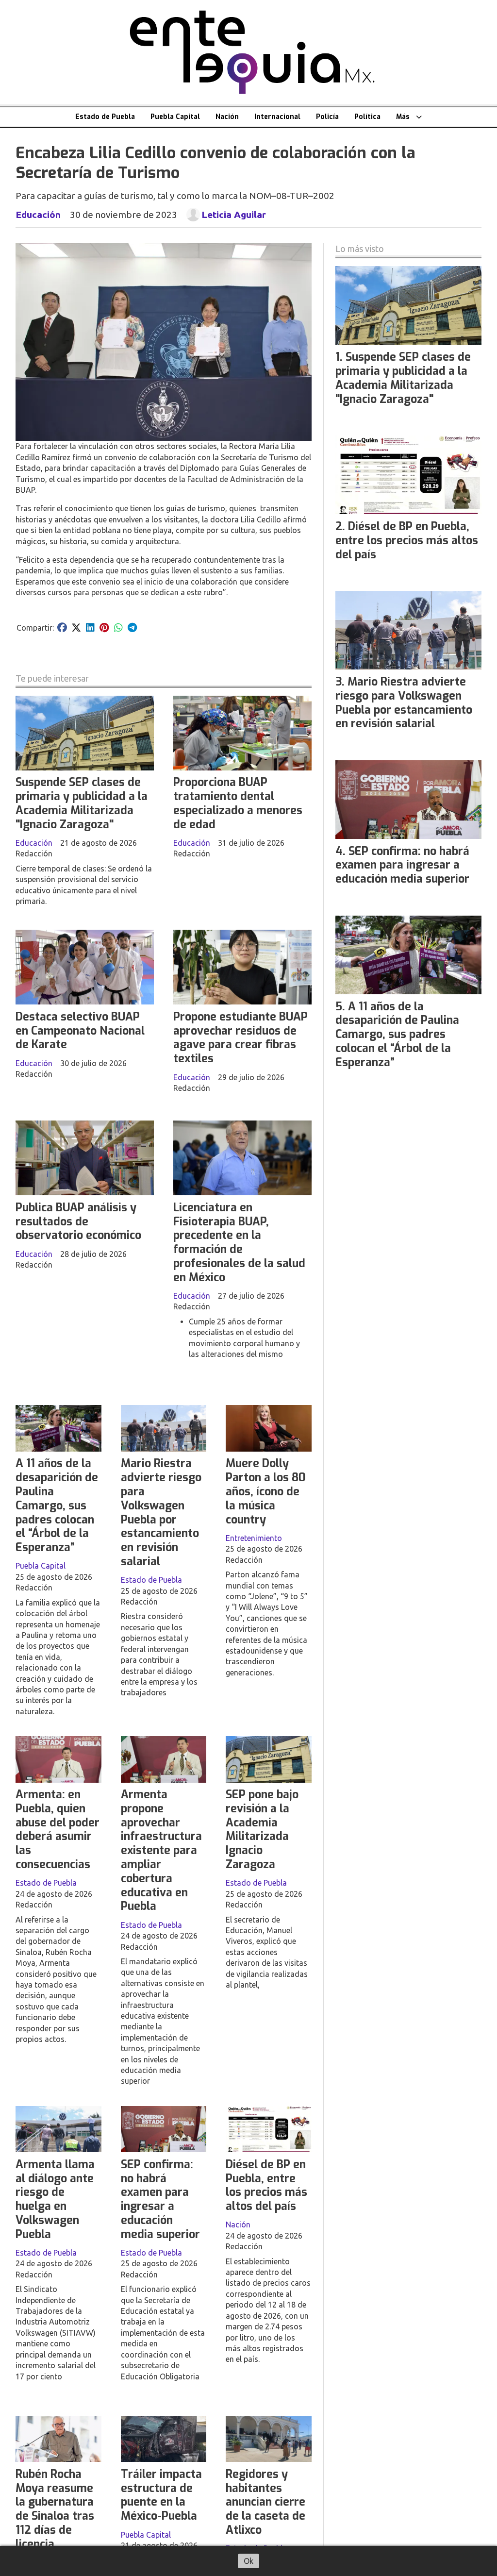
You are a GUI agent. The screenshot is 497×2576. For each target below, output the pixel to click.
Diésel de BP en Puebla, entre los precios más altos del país (266, 2185)
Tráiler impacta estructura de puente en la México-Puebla (161, 2495)
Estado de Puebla (105, 117)
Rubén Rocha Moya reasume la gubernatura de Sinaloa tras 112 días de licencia (55, 2509)
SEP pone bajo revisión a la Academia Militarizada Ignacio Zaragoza (262, 1830)
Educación (38, 215)
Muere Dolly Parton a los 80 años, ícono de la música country (266, 1491)
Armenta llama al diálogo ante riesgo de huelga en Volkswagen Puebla (55, 2200)
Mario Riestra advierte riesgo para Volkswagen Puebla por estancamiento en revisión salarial (161, 1513)
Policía (327, 117)
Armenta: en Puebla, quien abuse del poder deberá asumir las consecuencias (58, 1830)
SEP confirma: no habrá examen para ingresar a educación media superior (160, 2200)
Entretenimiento (254, 1538)
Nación (227, 117)
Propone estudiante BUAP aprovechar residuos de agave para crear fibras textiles (240, 1038)
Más (403, 117)
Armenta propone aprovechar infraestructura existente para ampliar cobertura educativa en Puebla (161, 1850)
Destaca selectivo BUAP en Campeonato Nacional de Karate (80, 1031)
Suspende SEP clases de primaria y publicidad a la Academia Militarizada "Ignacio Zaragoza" (82, 803)
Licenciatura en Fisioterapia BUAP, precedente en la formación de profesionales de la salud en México (239, 1243)
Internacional (277, 117)
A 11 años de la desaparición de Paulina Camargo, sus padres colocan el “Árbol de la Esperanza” (57, 1505)
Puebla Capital (175, 117)
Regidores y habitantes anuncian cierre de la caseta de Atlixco (265, 2502)
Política (367, 117)
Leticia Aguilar (234, 215)
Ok (248, 2561)
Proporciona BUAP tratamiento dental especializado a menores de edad (238, 803)
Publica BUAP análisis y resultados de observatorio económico (78, 1222)
